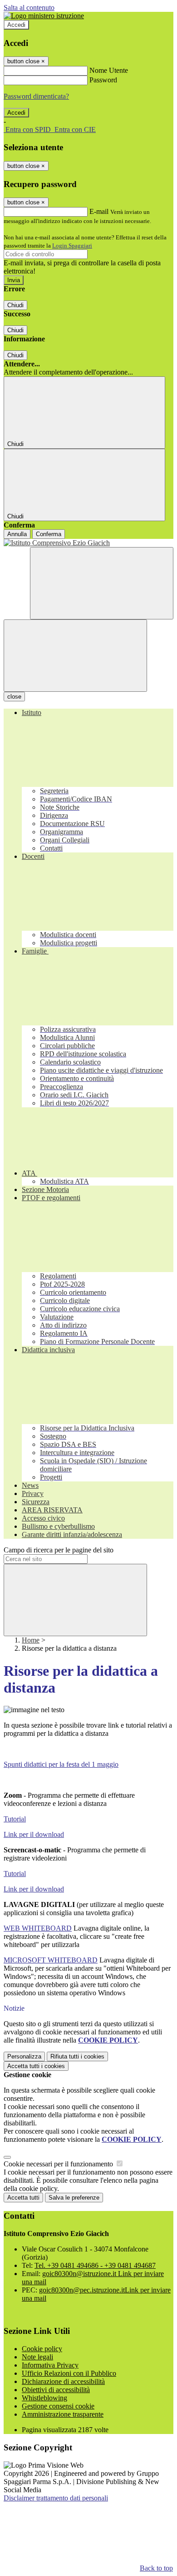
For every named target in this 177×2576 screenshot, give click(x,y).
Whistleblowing (44, 2398)
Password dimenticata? (36, 96)
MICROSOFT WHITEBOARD (51, 1960)
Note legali (37, 2357)
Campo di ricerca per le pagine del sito (59, 1550)
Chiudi (15, 305)
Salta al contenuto (29, 8)
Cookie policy (42, 2349)
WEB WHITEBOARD (38, 1928)
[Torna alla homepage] (88, 543)
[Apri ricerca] (102, 583)
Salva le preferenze (74, 2198)
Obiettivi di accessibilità (56, 2390)
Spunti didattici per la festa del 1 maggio (61, 1764)
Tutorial (15, 1819)
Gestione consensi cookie (58, 2406)
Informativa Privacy (50, 2365)
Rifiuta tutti (77, 2056)
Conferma (49, 534)
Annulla (17, 534)
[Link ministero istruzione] (44, 16)
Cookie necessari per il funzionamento (59, 2164)
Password (103, 80)
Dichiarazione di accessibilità (63, 2381)
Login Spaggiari (72, 246)
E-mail (99, 211)
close (14, 697)
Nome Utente (109, 70)
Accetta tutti (36, 2066)
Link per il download (34, 1834)
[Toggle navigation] (75, 656)
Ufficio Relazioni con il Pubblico (69, 2373)
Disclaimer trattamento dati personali (56, 2498)
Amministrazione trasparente (63, 2414)
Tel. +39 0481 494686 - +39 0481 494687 (95, 2265)
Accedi (16, 25)
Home (31, 1640)
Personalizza (24, 2056)
